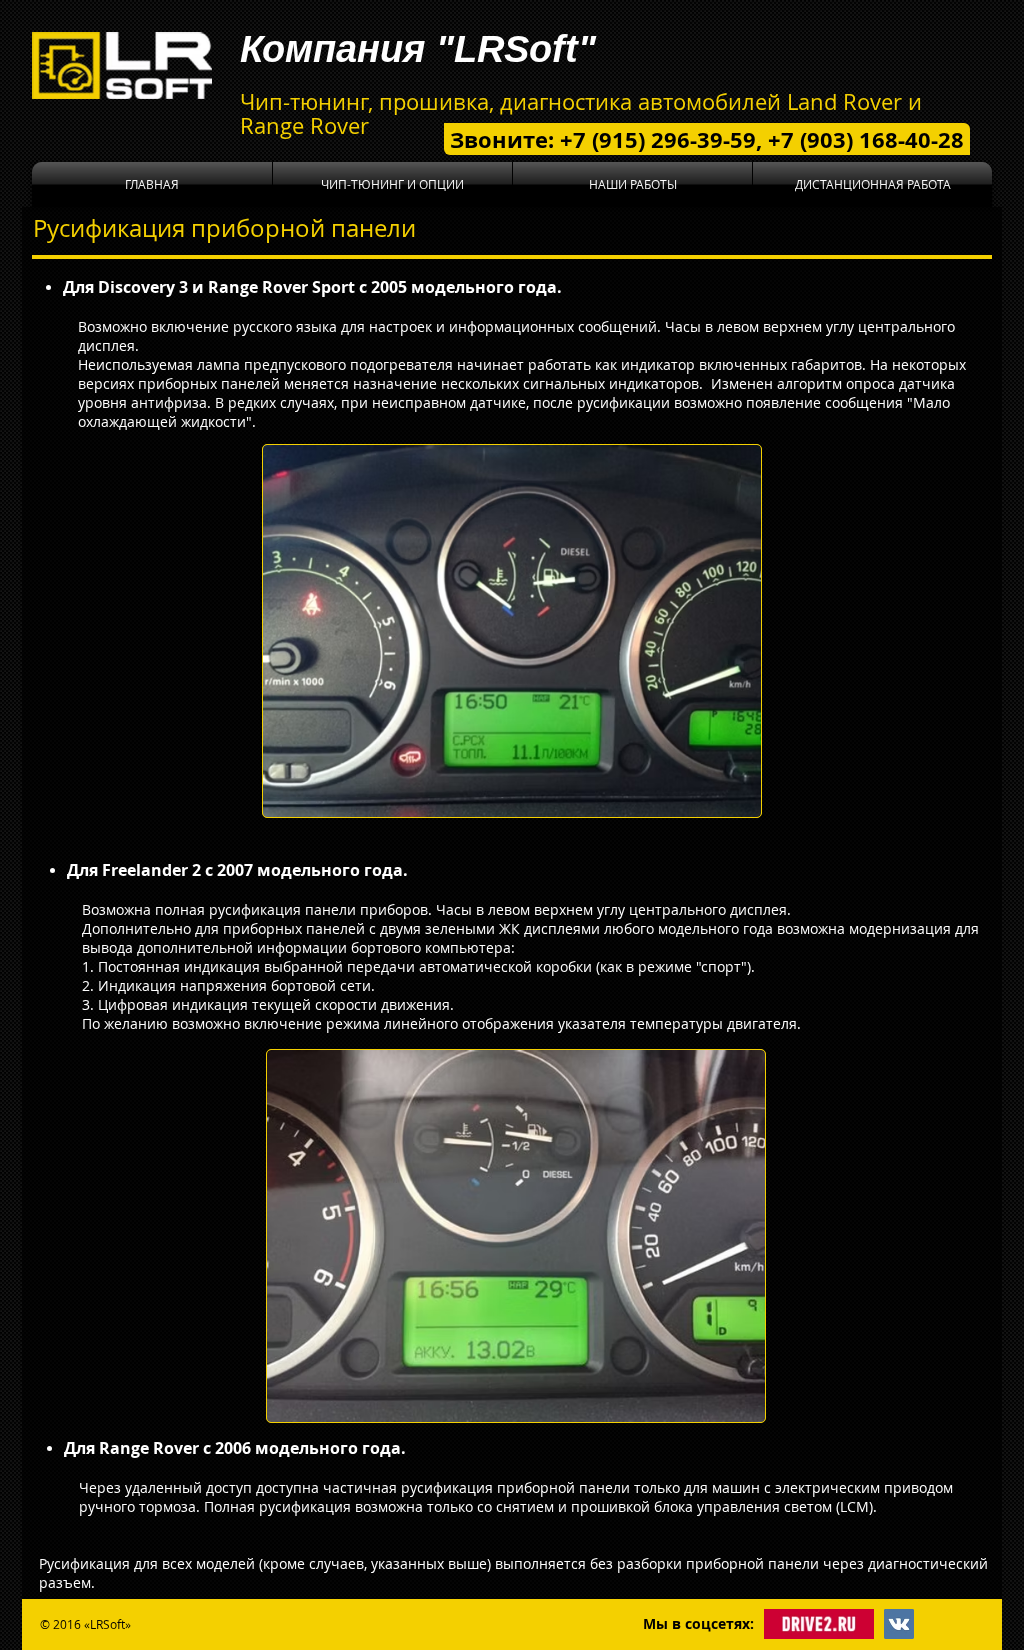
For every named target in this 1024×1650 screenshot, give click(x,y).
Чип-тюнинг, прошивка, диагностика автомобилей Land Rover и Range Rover (581, 113)
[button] (392, 184)
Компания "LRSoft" (418, 49)
